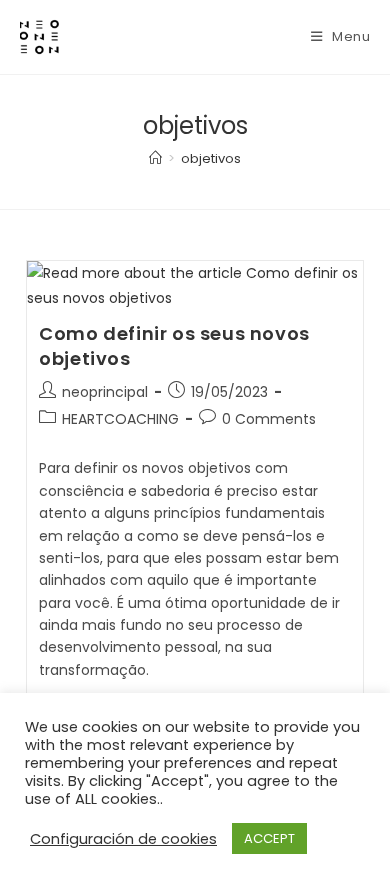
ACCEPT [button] (269, 838)
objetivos (211, 158)
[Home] (155, 158)
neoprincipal (105, 392)
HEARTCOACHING (120, 419)
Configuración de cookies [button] (123, 839)
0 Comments (269, 419)
